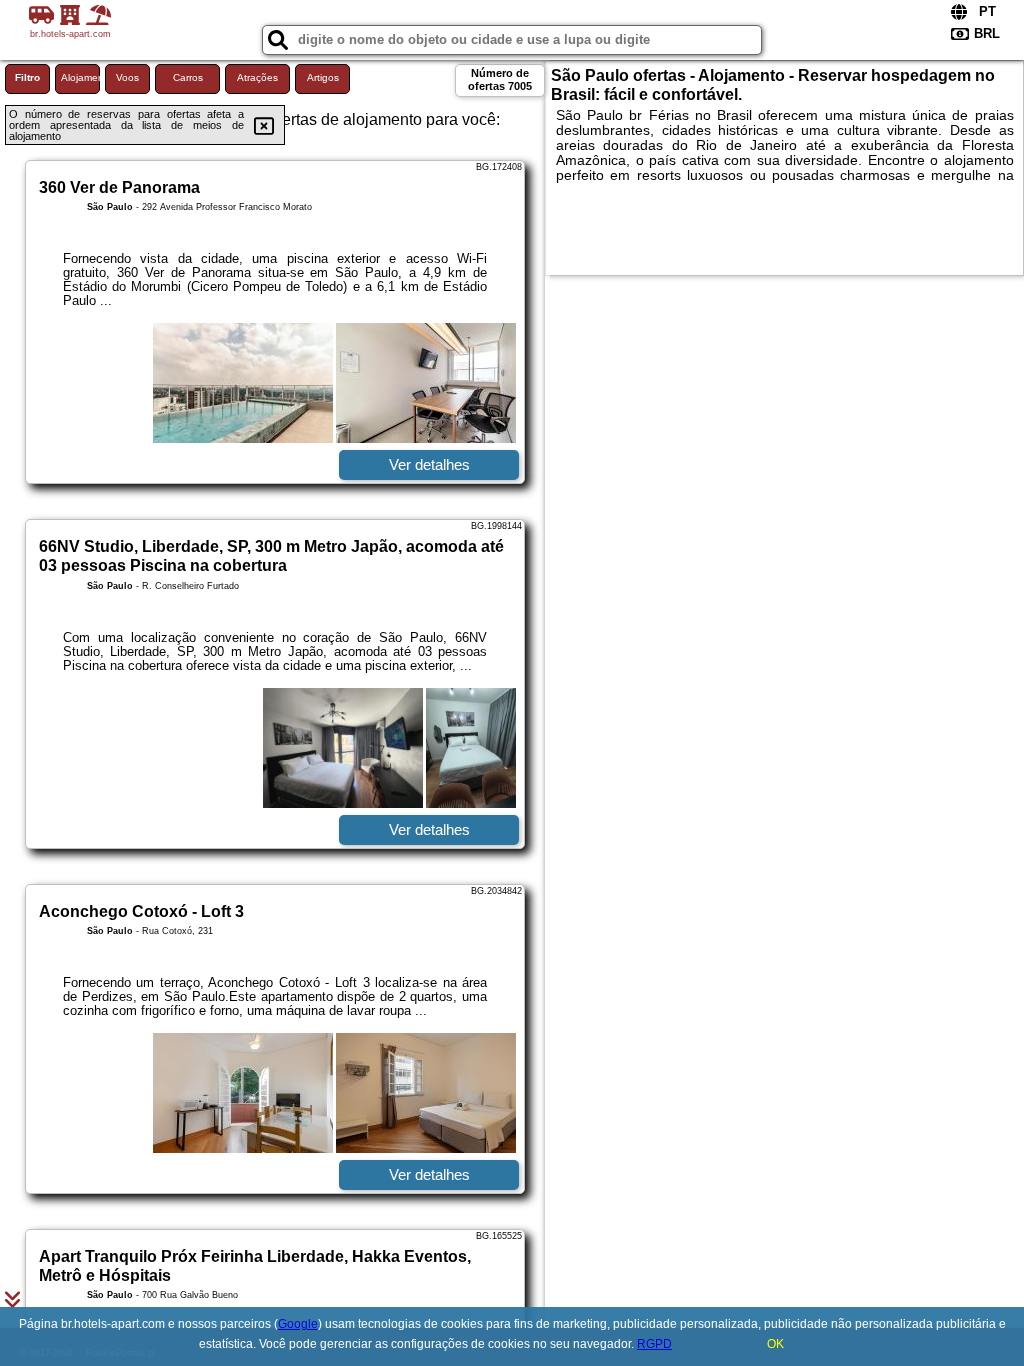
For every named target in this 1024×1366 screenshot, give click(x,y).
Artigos (323, 77)
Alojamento (80, 77)
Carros (188, 77)
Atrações (257, 77)
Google (298, 1324)
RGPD (654, 1344)
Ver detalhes (429, 464)
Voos (127, 77)
